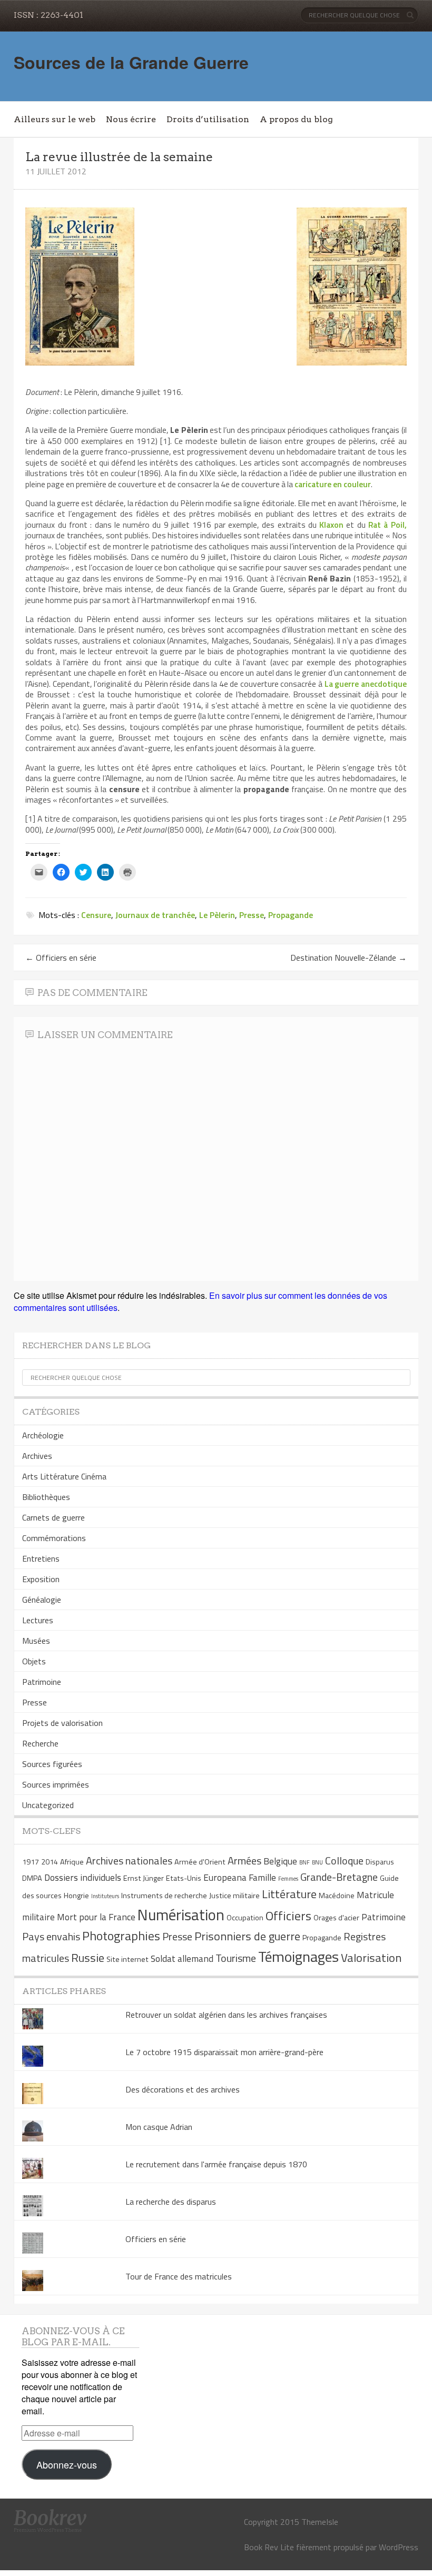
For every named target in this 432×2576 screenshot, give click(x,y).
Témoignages (298, 1956)
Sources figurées (52, 1764)
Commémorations (54, 1538)
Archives (37, 1456)
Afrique (72, 1862)
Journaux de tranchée (155, 915)
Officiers (288, 1916)
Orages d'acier (336, 1918)
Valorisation (371, 1958)
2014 (50, 1862)
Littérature (289, 1894)
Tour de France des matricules (179, 2276)
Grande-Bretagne (339, 1877)
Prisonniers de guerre (247, 1936)
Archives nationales (129, 1861)
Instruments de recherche (164, 1896)
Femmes (288, 1879)
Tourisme (236, 1958)
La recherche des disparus (171, 2202)
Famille (262, 1877)
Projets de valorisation (62, 1723)
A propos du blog (296, 119)
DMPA (32, 1878)
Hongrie (76, 1896)
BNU (317, 1862)
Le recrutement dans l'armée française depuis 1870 (216, 2164)
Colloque (344, 1861)
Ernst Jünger (144, 1878)
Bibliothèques (46, 1497)
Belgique (280, 1861)
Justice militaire (234, 1896)
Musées (36, 1641)
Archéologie (43, 1435)
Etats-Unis (184, 1878)
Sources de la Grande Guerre (131, 62)
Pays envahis (51, 1936)
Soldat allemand (182, 1958)
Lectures (38, 1620)
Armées (244, 1861)
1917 (31, 1862)
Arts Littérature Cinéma (64, 1476)
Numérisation (181, 1914)
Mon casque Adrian (159, 2127)
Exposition (41, 1579)
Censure (96, 915)
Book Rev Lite (269, 2547)
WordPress (399, 2547)
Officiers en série (61, 958)
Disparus (380, 1862)
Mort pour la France (96, 1917)
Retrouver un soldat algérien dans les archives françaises (226, 2015)
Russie (88, 1958)
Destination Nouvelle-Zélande (348, 958)
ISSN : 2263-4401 (48, 15)
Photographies (121, 1936)
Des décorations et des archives (183, 2089)
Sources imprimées (56, 1784)
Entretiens (41, 1558)
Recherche (40, 1743)
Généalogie (42, 1600)
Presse (252, 915)
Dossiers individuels (83, 1877)
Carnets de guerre (53, 1517)
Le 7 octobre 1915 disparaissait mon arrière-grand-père (224, 2052)
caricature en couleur (333, 484)
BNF (305, 1862)
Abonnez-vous (67, 2464)
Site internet (127, 1959)
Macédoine (337, 1896)
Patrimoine (42, 1682)
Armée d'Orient (200, 1862)
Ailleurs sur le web (55, 119)
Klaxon (331, 525)
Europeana (225, 1877)
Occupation (245, 1918)
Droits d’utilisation (208, 119)
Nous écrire (131, 119)
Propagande (291, 915)
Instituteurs (105, 1896)
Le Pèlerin (217, 915)
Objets (34, 1661)
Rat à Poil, (387, 525)
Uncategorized (48, 1805)
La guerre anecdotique (366, 684)
